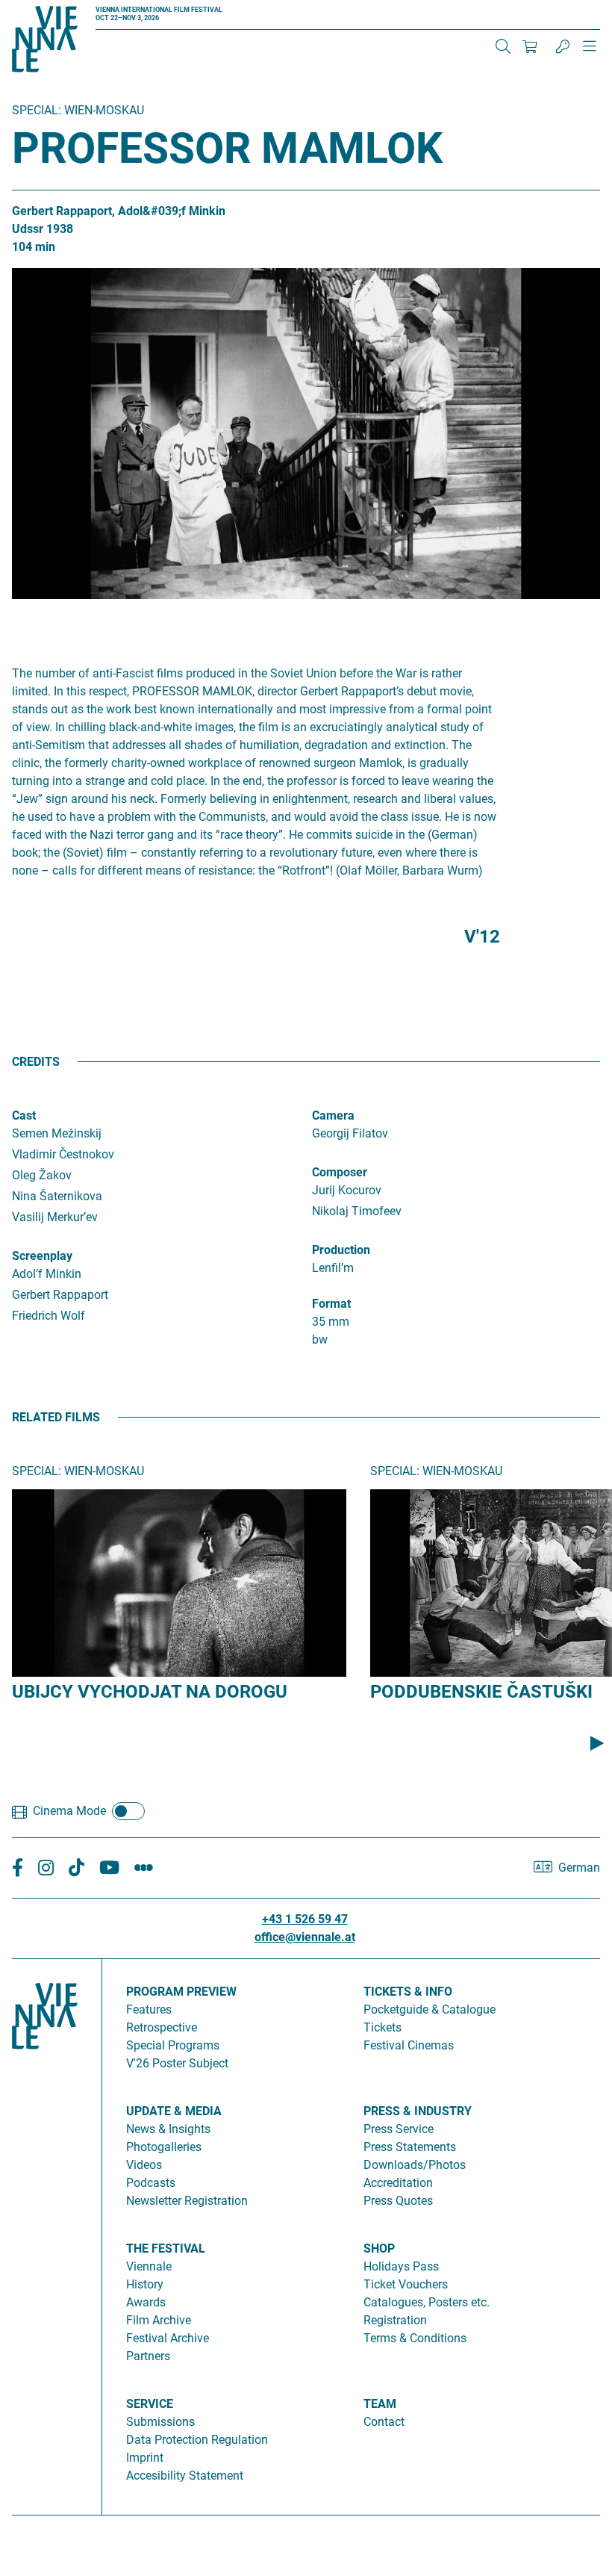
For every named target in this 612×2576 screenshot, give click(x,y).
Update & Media (174, 2111)
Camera (333, 1115)
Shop (379, 2248)
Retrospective (162, 2027)
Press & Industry (418, 2111)
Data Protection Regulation (197, 2440)
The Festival (166, 2248)
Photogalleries (164, 2147)
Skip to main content (54, 9)
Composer (340, 1172)
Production (341, 1250)
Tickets (382, 2027)
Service (150, 2404)
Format (331, 1304)
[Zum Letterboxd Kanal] (144, 1868)
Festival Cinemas (409, 2045)
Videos (144, 2165)
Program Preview (181, 1992)
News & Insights (168, 2129)
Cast (24, 1115)
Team (380, 2404)
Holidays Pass (401, 2266)
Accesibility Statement (185, 2476)
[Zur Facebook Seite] (18, 1868)
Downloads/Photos (415, 2165)
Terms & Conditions (415, 2338)
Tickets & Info (408, 1992)
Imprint (145, 2458)
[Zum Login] (563, 46)
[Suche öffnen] (503, 46)
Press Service (399, 2129)
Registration (395, 2320)
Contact (384, 2422)
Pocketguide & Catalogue (430, 2009)
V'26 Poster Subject (177, 2063)
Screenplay (42, 1256)
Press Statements (410, 2147)
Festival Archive (168, 2338)
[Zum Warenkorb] (530, 46)
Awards (146, 2302)
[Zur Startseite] (45, 42)
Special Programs (173, 2045)
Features (149, 2009)
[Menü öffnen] (590, 52)
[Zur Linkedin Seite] (46, 1868)
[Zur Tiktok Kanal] (76, 1868)
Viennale (149, 2266)
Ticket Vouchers (406, 2284)
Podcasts (151, 2183)
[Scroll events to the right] (597, 1742)
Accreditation (398, 2183)
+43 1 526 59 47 (305, 1919)
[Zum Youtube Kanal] (109, 1868)
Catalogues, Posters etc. (427, 2302)
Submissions (160, 2422)
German (579, 1868)
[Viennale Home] (45, 2231)
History (145, 2284)
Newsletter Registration (187, 2201)
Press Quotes (398, 2201)
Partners (148, 2356)
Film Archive (159, 2320)
